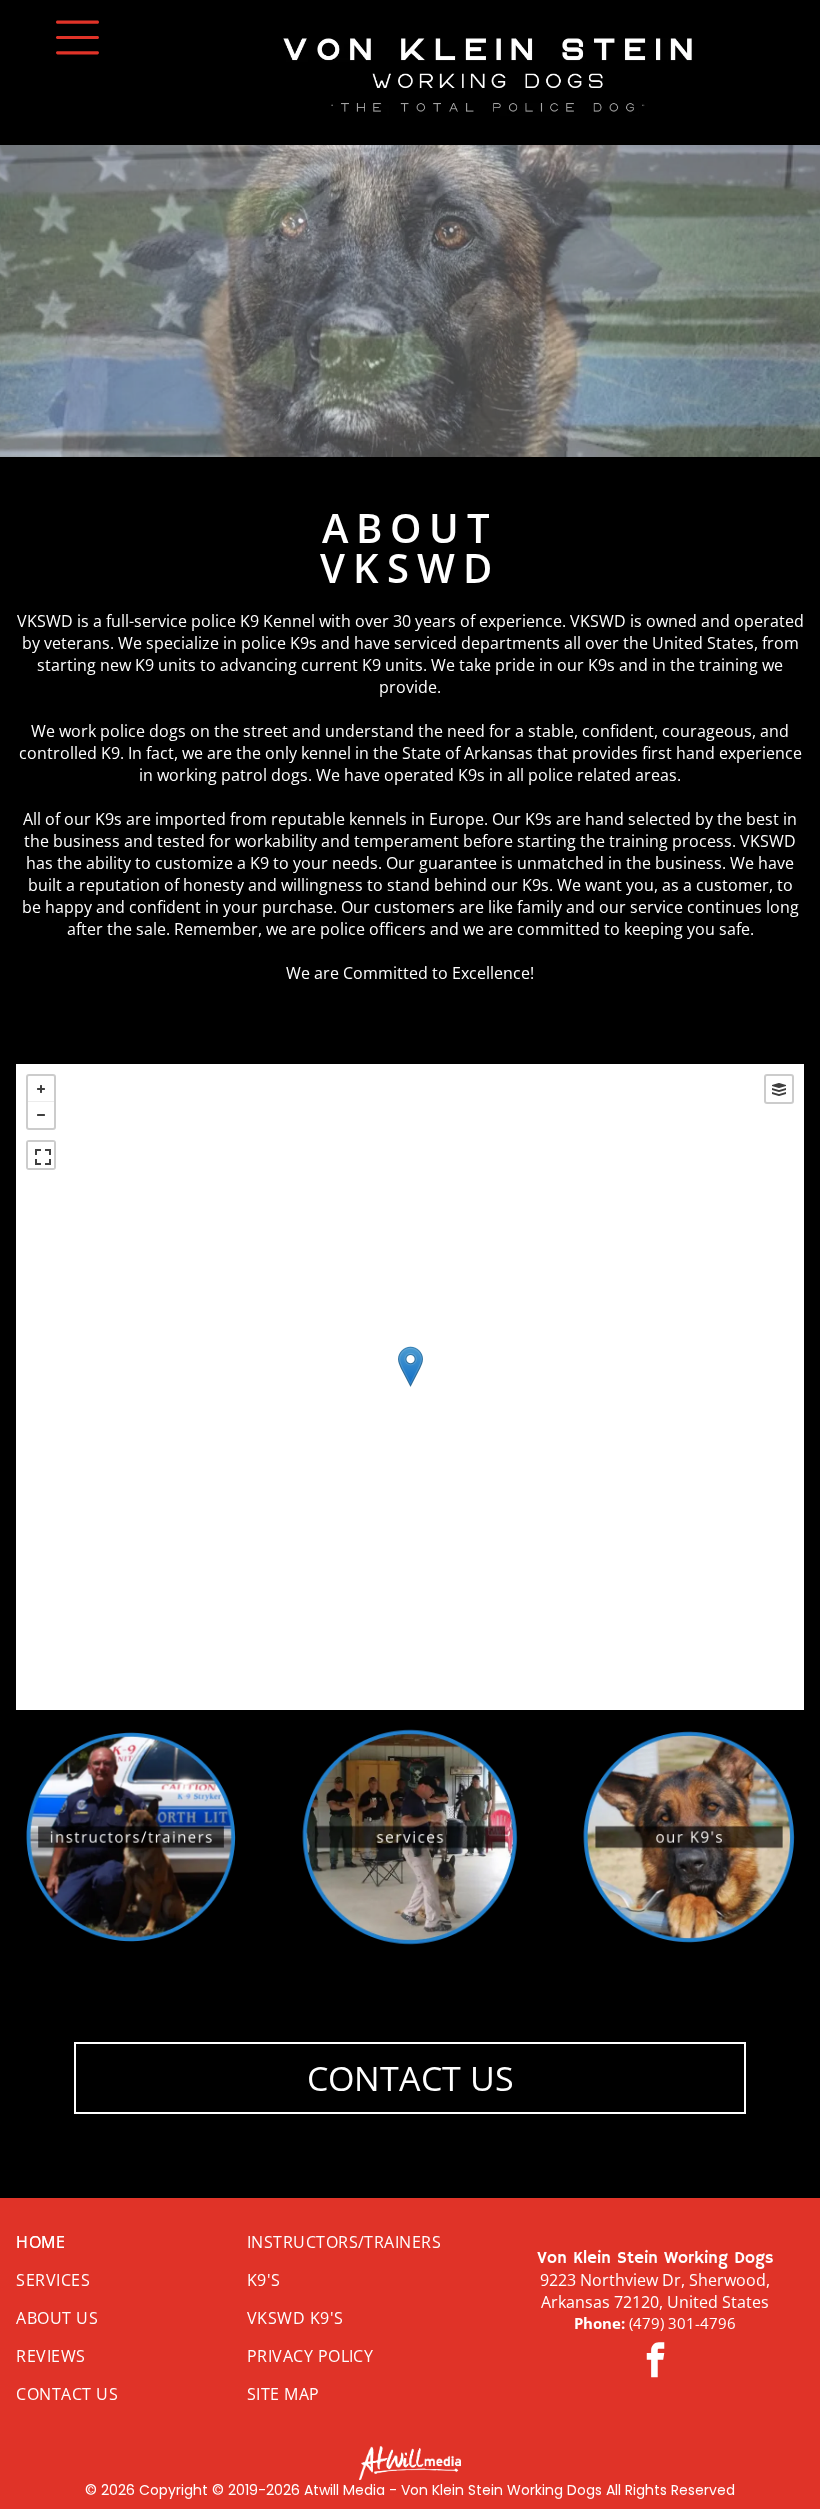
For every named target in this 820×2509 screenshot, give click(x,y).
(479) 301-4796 (682, 2323)
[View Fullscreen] (41, 1155)
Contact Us (410, 2078)
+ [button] (41, 1089)
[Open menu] (77, 37)
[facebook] (655, 2362)
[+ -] (409, 1387)
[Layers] (779, 1089)
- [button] (41, 1115)
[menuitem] (127, 2242)
